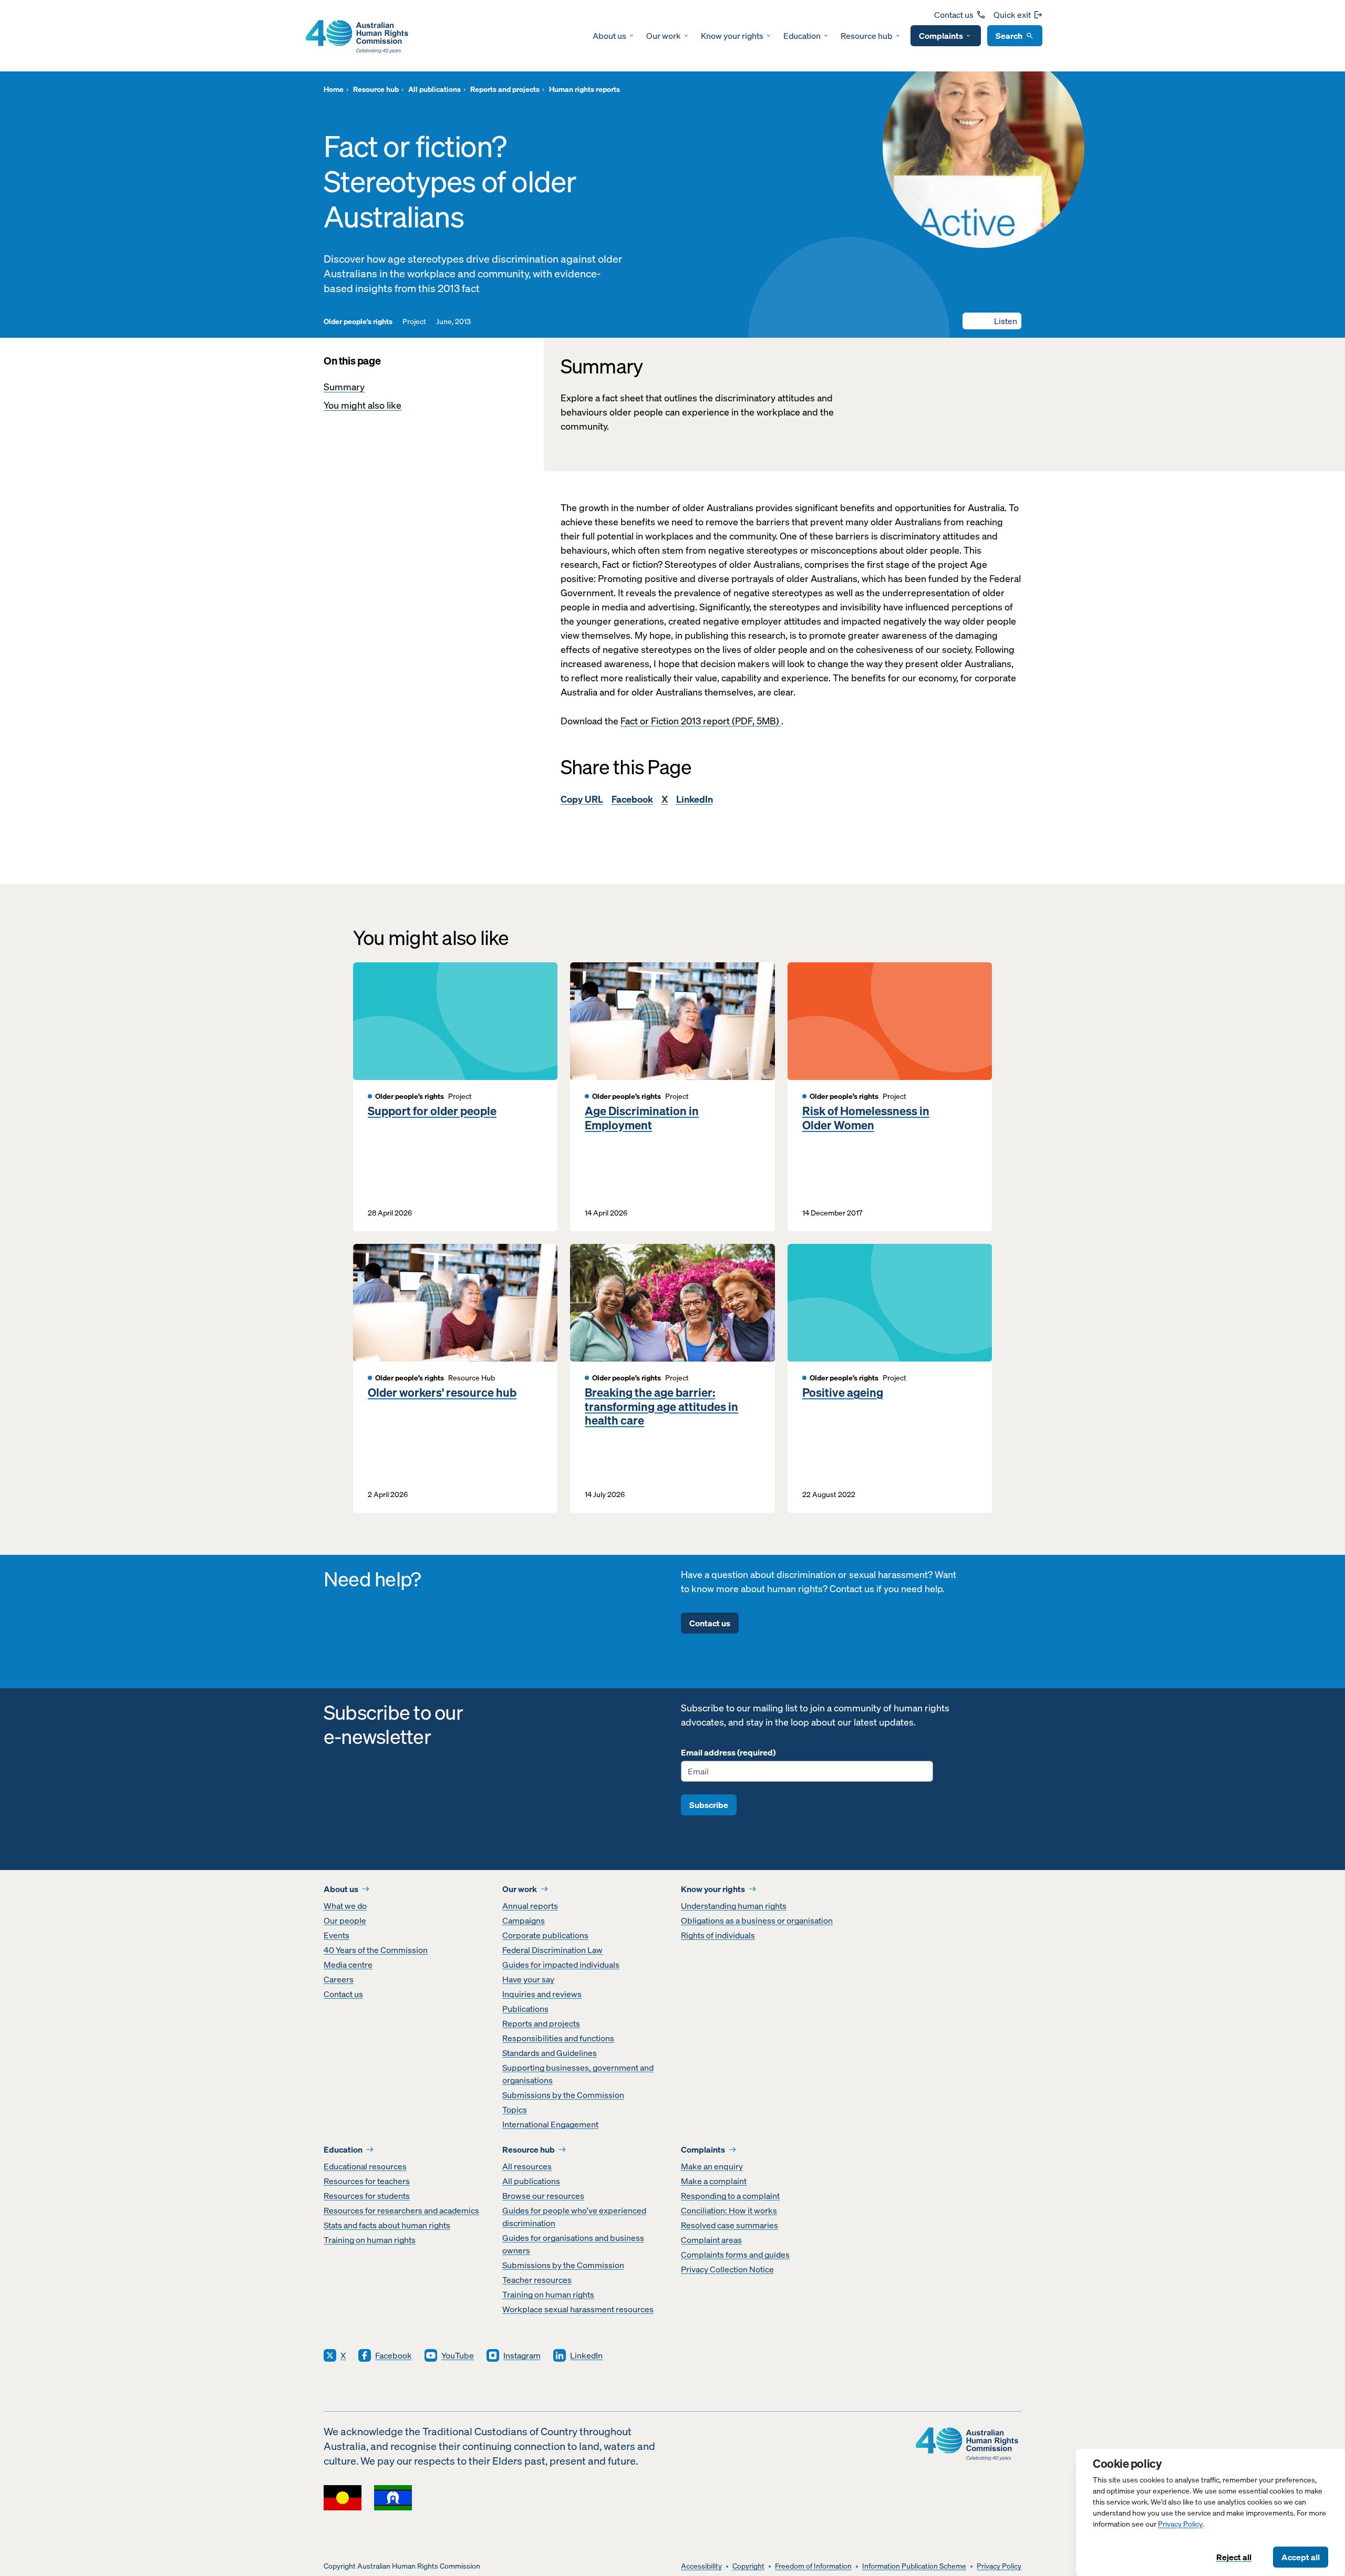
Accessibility (701, 2566)
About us (609, 36)
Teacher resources (537, 2280)
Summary (344, 387)
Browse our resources (543, 2196)
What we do (345, 1906)
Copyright (748, 2566)
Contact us (954, 15)
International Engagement (550, 2124)
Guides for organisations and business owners (573, 2244)
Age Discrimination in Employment (642, 1118)
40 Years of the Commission (376, 1950)
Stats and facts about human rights (387, 2225)
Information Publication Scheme (914, 2566)
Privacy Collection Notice (727, 2269)
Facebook (632, 799)
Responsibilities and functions (558, 2038)
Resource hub (867, 36)
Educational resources (365, 2166)
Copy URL (582, 799)
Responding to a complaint (730, 2196)
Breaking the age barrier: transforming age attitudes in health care (661, 1406)
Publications (525, 2009)
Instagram (522, 2355)
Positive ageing (843, 1393)
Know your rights (732, 36)
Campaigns (524, 1920)
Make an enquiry (712, 2166)
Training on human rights (370, 2240)
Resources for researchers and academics (401, 2210)
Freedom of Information (813, 2566)
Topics (515, 2110)
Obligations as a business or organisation (757, 1920)
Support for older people (432, 1111)
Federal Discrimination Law (552, 1950)
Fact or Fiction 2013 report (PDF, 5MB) (701, 721)
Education (802, 36)
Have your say (528, 1979)
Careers (339, 1979)
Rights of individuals (718, 1935)
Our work (664, 36)
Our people (345, 1920)
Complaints (941, 36)
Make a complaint (714, 2181)
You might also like (363, 405)
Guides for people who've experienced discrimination (574, 2217)
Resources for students (367, 2196)
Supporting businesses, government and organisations (578, 2074)
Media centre (348, 1965)
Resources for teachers (367, 2181)
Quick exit (1012, 15)
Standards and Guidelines (550, 2053)
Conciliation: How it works (729, 2210)
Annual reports (530, 1906)
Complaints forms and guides (735, 2255)
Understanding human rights (734, 1906)
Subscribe (709, 1805)
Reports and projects (541, 2023)
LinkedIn (695, 799)
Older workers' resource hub (442, 1393)
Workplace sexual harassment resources (578, 2309)
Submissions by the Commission (563, 2095)
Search (1009, 36)
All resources (527, 2166)
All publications (531, 2181)
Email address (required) (728, 1752)
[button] (992, 321)
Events (337, 1935)
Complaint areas (711, 2240)
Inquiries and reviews (542, 1994)
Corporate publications (545, 1935)
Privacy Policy (1180, 2524)
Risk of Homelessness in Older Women (866, 1118)
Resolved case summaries (730, 2225)
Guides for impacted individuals (561, 1965)
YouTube (458, 2355)
